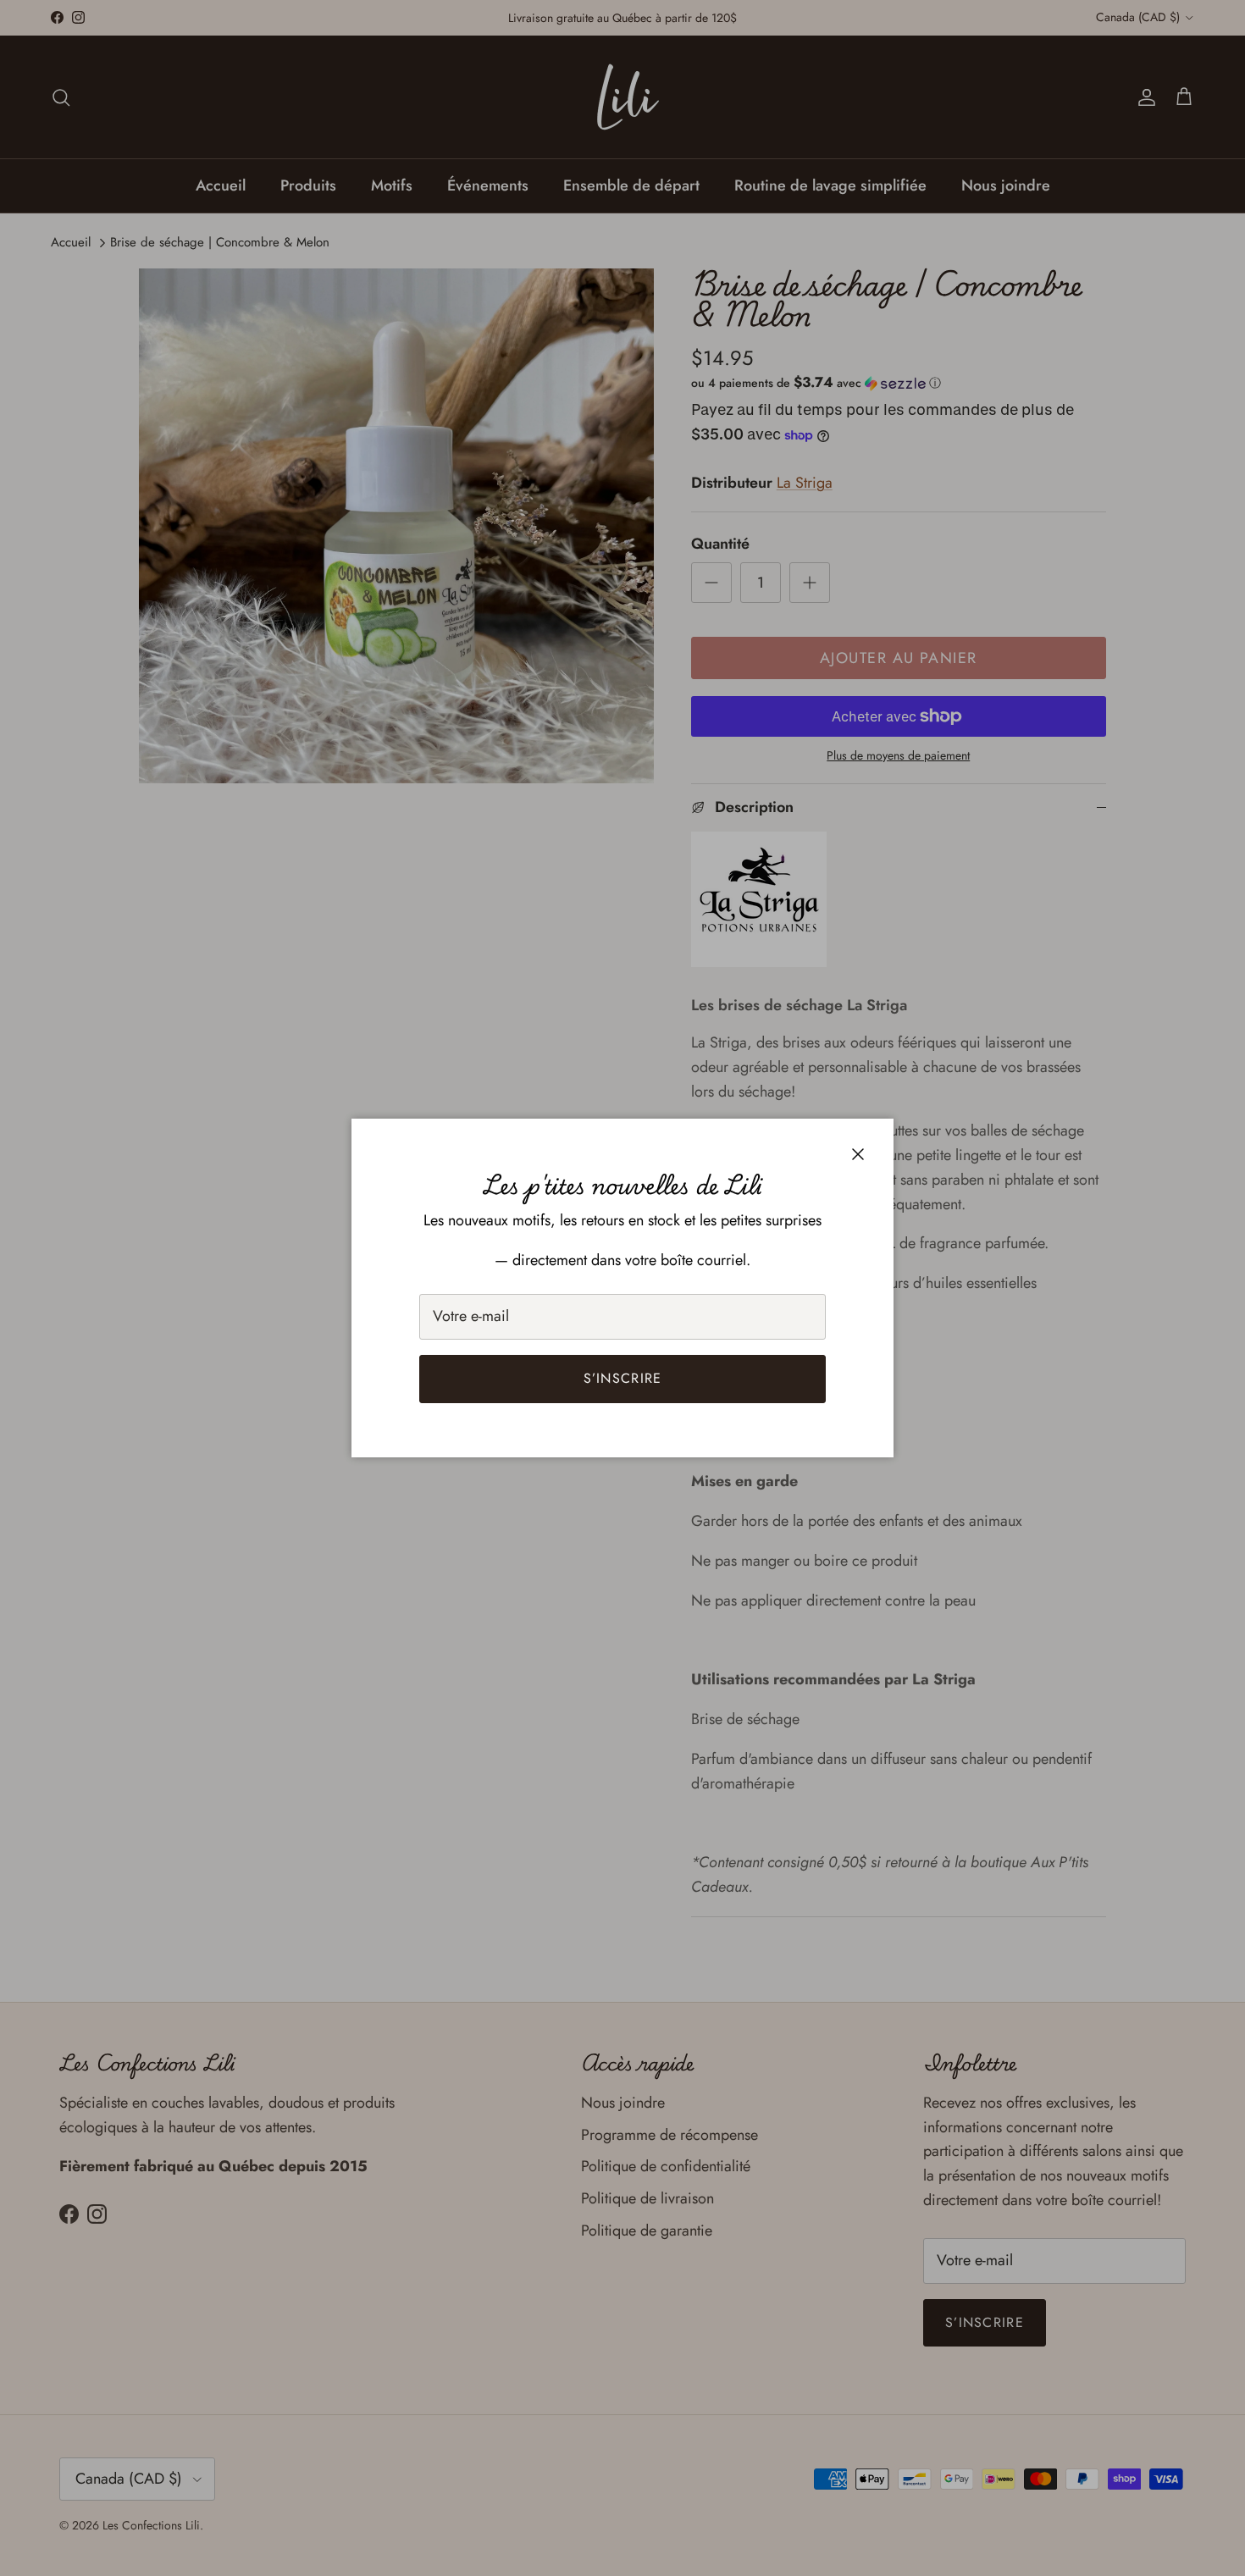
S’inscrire (623, 1378)
